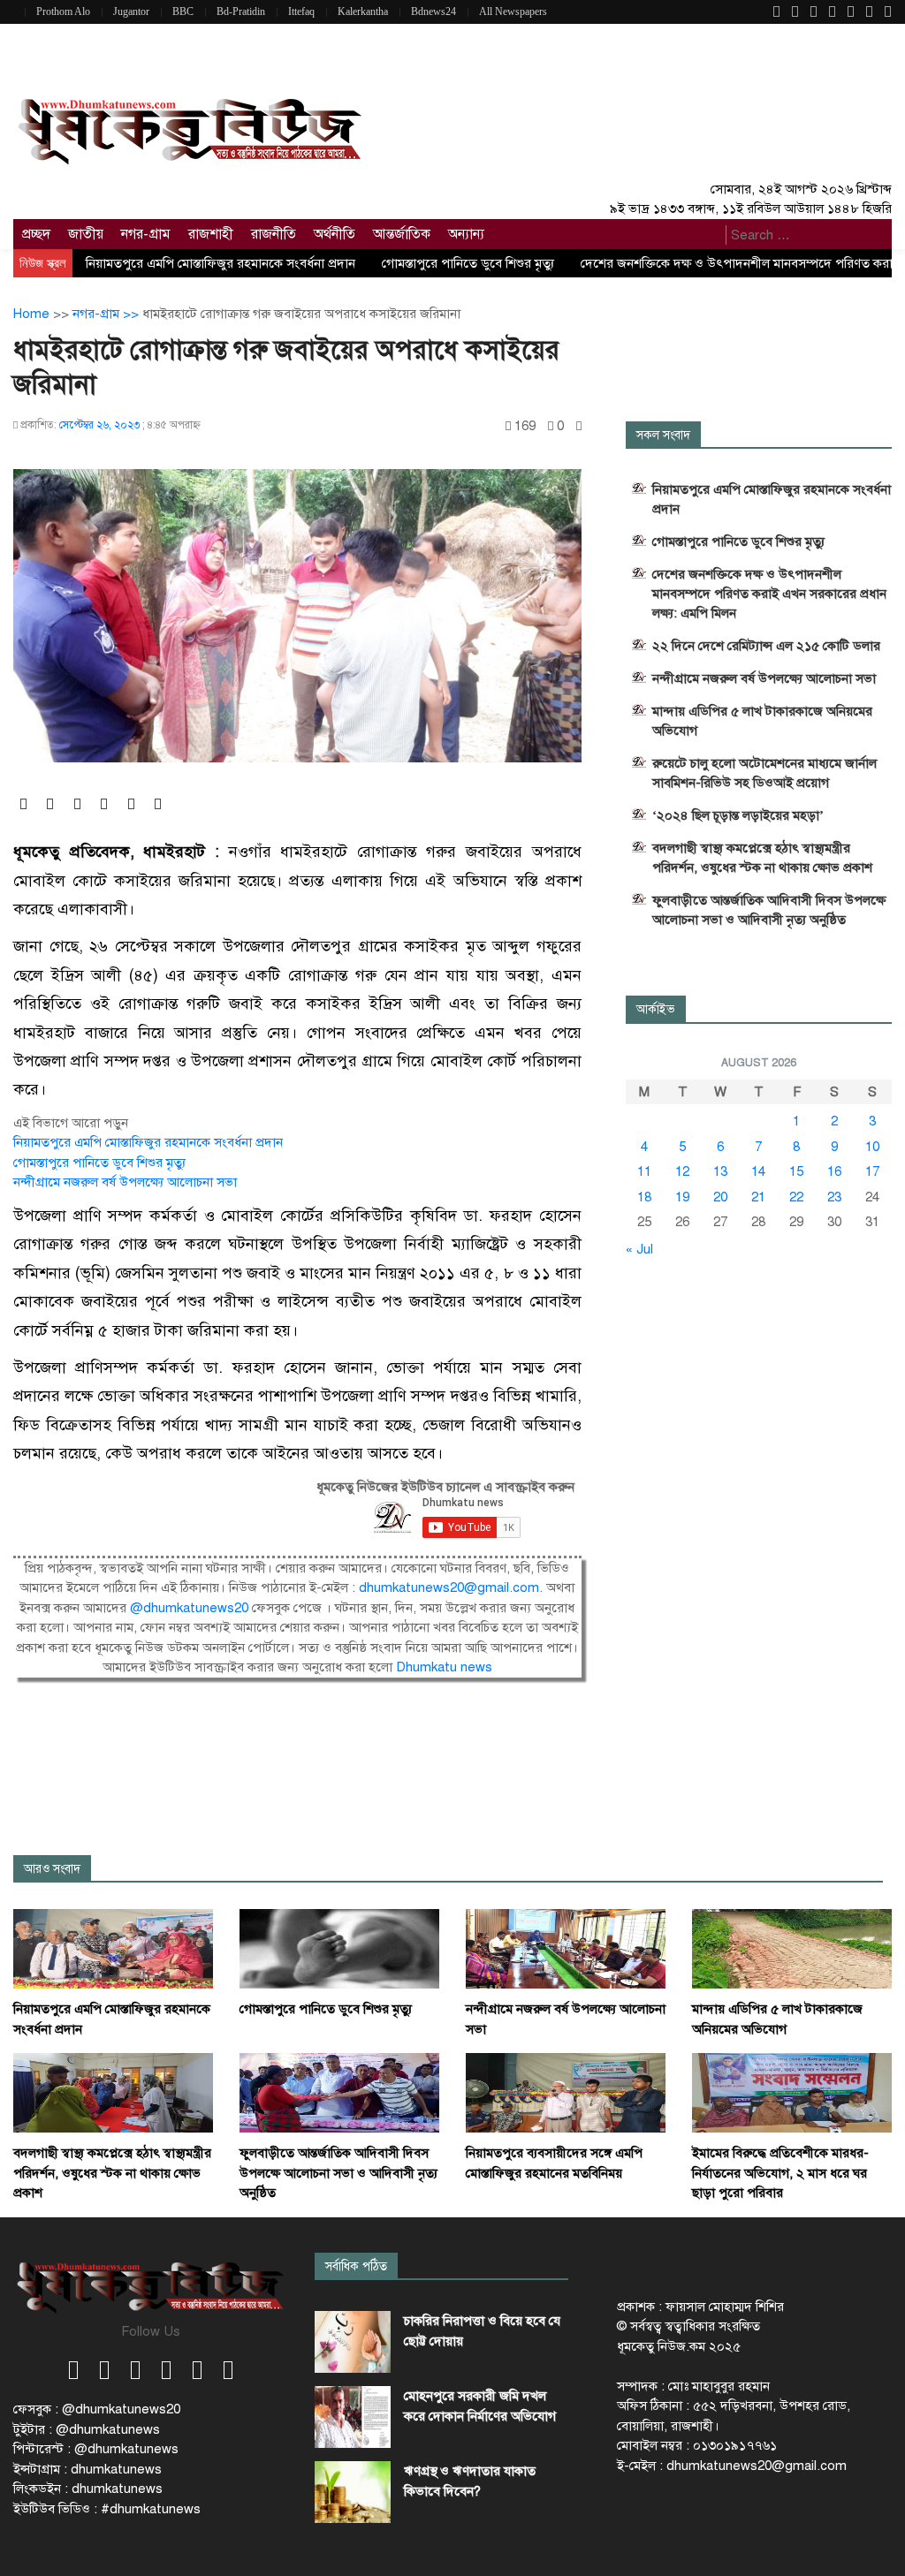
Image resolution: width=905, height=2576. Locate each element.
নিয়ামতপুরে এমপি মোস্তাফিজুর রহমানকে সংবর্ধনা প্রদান (221, 263)
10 (872, 1147)
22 (796, 1197)
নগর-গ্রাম (146, 234)
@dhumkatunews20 (189, 1608)
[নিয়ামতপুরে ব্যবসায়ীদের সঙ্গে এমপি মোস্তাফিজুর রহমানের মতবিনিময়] (566, 2092)
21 (758, 1197)
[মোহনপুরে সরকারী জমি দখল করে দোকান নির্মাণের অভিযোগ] (353, 2417)
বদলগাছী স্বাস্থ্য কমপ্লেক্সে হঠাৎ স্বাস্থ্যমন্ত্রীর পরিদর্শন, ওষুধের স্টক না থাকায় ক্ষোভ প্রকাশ (762, 858)
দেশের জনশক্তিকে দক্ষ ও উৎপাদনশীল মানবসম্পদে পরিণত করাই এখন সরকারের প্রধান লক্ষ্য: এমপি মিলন (769, 594)
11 (644, 1171)
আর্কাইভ (656, 1009)
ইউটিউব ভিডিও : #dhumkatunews (107, 2509)
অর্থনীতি (335, 234)
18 (644, 1197)
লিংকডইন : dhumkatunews (88, 2489)
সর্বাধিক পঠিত (356, 2266)
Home (31, 314)
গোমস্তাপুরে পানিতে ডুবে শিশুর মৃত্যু (468, 263)
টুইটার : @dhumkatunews (87, 2429)
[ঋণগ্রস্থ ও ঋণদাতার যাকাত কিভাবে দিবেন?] (353, 2492)
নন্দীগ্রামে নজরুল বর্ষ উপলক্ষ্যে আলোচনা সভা (125, 1182)
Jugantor (131, 11)
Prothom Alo (63, 11)
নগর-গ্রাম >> (107, 314)
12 (682, 1171)
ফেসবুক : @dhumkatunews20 (97, 2409)
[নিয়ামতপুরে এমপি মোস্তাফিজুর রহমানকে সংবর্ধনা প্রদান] (113, 1948)
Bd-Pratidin (241, 11)
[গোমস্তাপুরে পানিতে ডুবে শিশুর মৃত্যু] (339, 1948)
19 (682, 1197)
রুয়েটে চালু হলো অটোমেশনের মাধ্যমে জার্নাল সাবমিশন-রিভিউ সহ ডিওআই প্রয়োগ (764, 773)
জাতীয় (86, 234)
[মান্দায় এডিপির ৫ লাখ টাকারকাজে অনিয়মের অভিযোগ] (792, 1948)
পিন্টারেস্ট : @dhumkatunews (96, 2449)
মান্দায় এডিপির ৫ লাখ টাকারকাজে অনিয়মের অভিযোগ (762, 721)
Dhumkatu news (444, 1667)
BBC (183, 11)
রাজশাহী (211, 234)
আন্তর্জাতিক (402, 234)
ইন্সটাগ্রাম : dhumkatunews (87, 2469)
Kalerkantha (363, 11)
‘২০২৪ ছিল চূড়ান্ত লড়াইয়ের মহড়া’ (738, 815)
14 (758, 1171)
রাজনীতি (274, 234)
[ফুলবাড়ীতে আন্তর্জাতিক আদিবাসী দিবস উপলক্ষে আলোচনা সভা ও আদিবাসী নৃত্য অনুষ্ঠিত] (339, 2092)
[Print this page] (579, 426)
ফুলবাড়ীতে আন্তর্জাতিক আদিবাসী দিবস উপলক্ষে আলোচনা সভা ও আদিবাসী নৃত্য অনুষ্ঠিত (769, 910)
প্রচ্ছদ (36, 234)
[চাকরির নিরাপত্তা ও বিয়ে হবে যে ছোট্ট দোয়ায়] (353, 2342)
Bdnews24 (433, 11)
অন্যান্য (466, 234)
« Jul (639, 1249)
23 (834, 1197)
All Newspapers (513, 11)
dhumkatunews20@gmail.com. (452, 1587)
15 (796, 1171)
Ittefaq (301, 11)
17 (872, 1171)
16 (834, 1171)
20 (720, 1197)
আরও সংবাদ (52, 1869)
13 (720, 1171)
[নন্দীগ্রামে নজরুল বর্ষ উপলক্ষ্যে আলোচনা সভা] (566, 1948)
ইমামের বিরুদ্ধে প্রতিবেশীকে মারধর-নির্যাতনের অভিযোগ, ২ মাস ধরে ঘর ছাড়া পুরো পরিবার (780, 2173)
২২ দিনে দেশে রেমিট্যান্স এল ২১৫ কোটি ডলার (766, 646)
